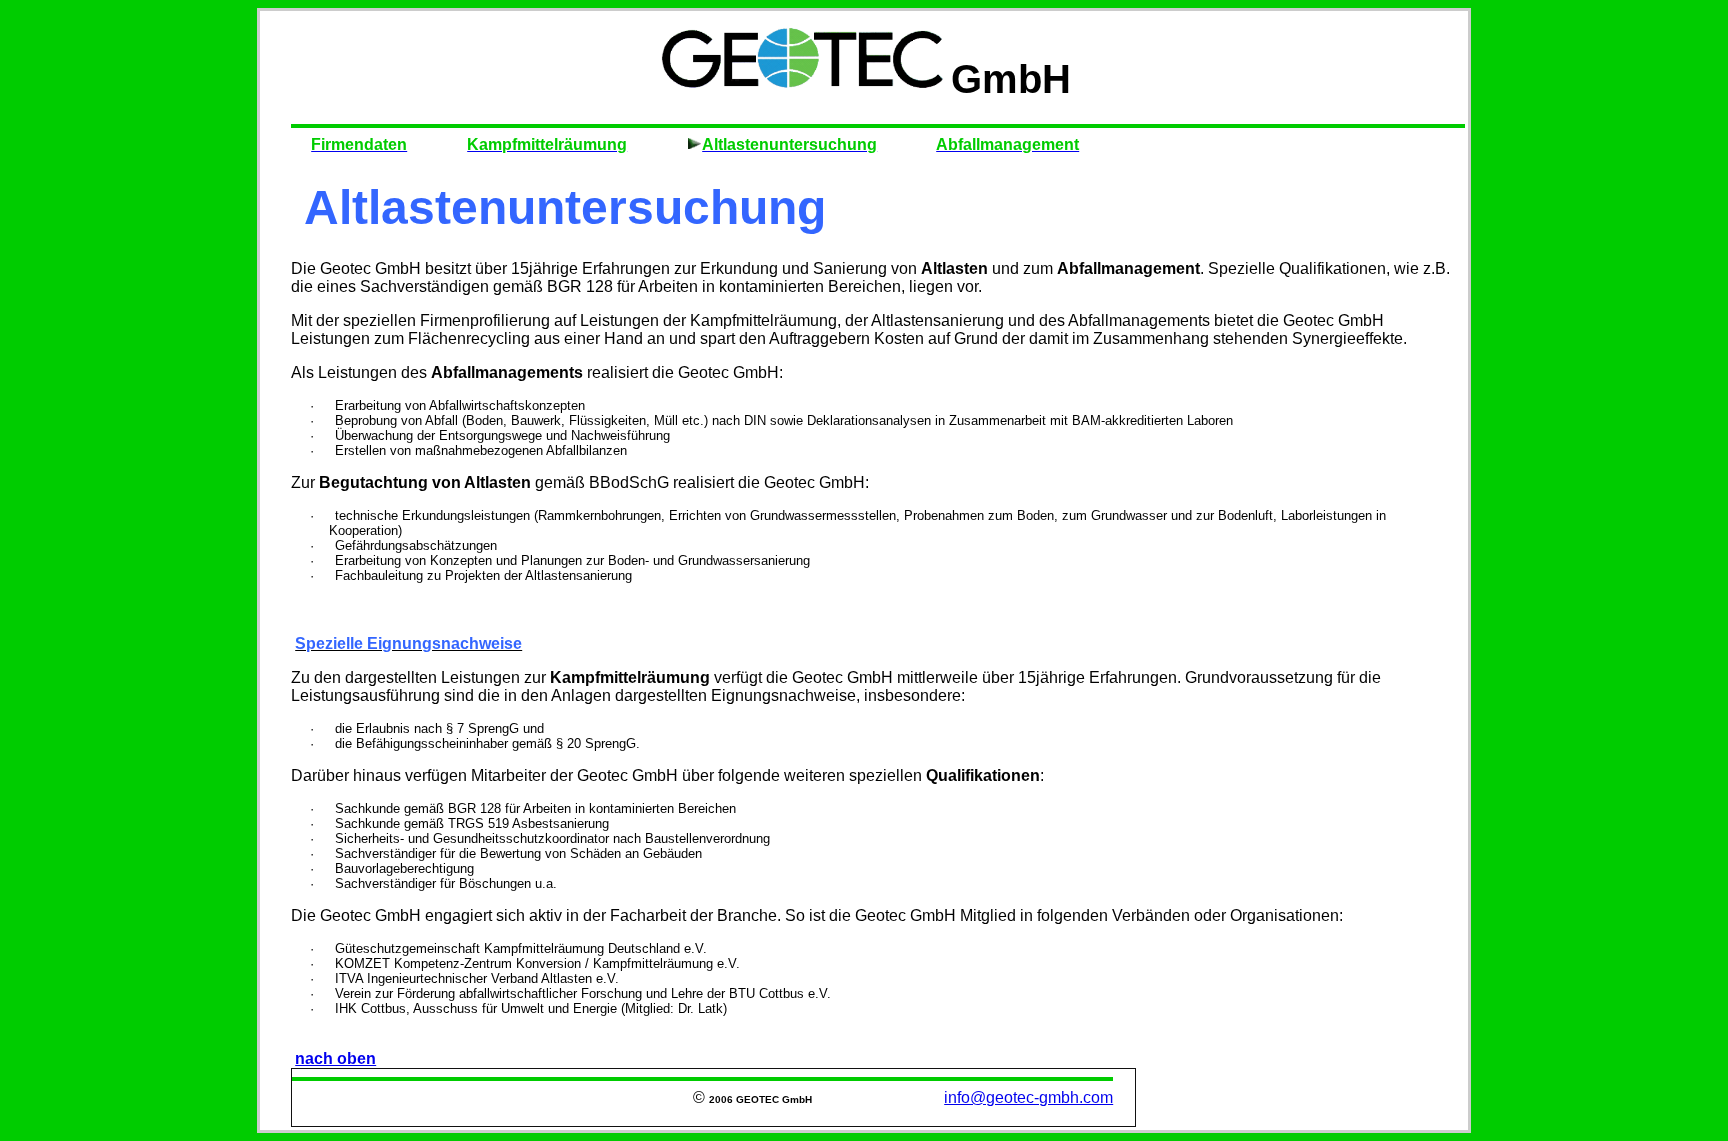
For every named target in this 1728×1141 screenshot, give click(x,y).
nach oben (335, 1058)
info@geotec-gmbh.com (1028, 1097)
